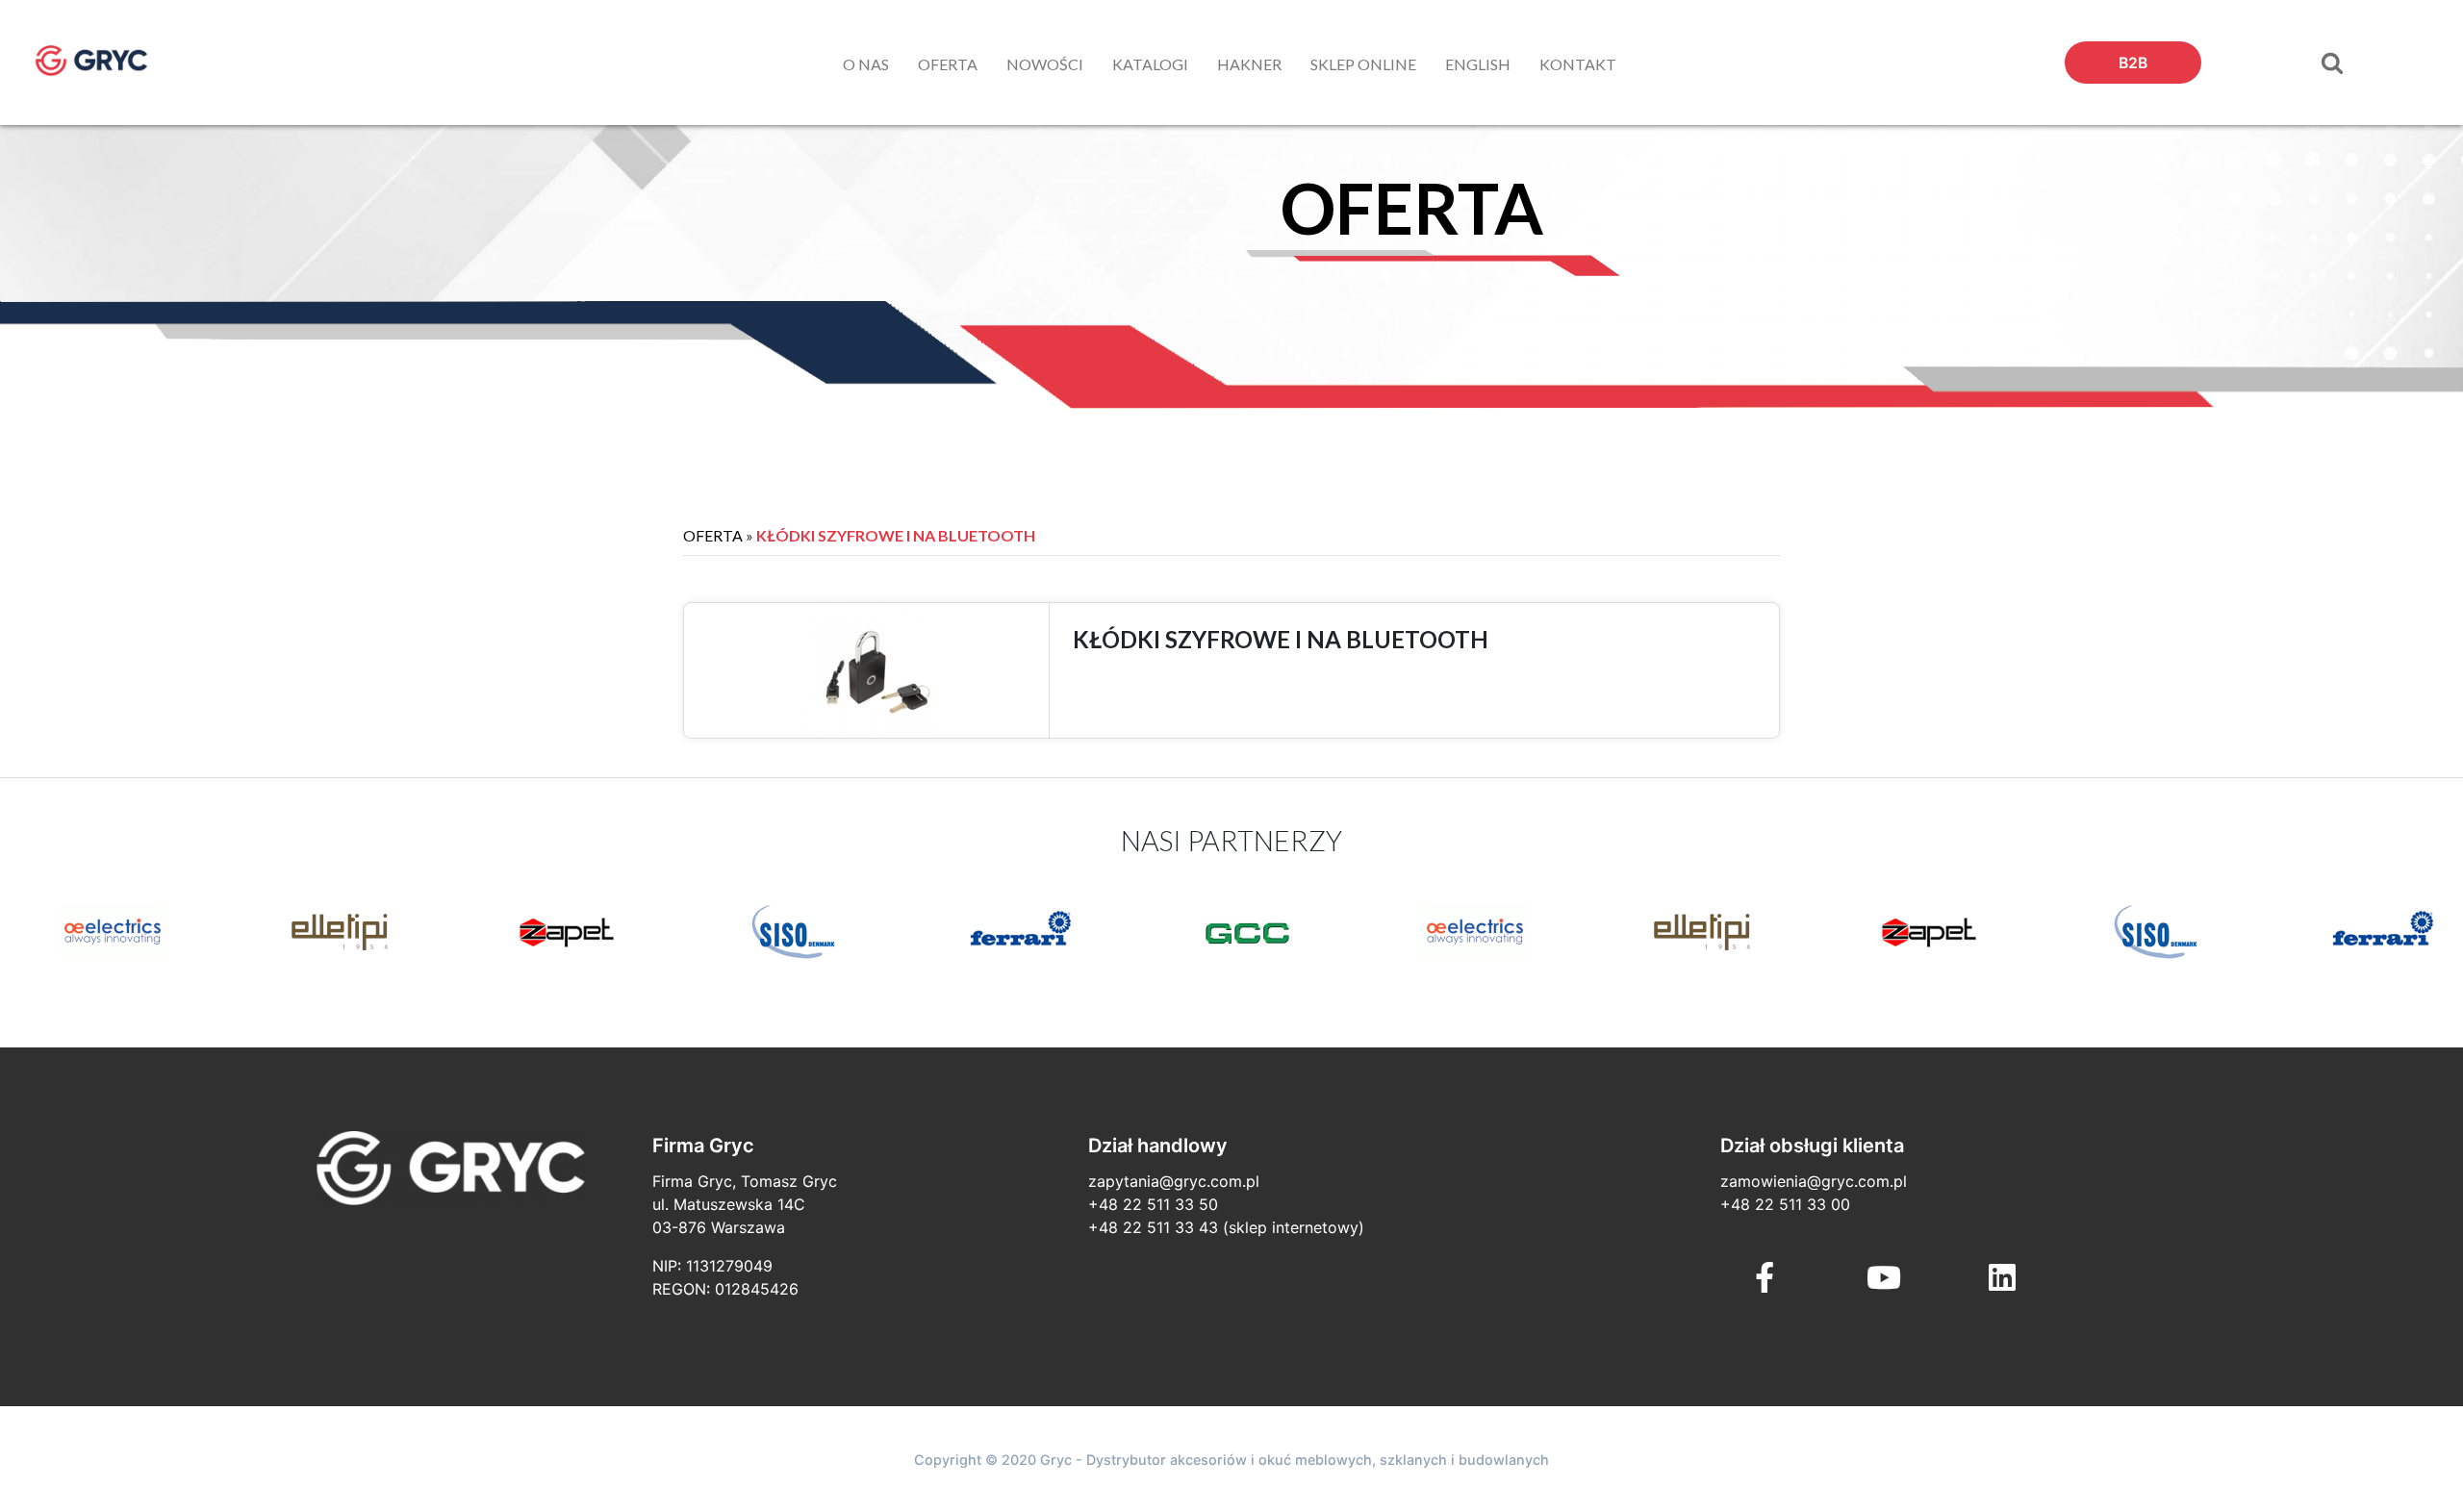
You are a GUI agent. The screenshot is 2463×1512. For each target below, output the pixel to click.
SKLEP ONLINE (1363, 64)
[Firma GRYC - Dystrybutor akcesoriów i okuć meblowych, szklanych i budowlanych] (111, 61)
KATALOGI (1150, 64)
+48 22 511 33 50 (1153, 1204)
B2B (2133, 63)
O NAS (866, 64)
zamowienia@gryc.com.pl (1814, 1181)
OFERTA (948, 64)
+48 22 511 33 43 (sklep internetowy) (1226, 1227)
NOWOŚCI (1045, 64)
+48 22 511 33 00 (1785, 1204)
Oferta (713, 535)
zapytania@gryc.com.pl (1174, 1181)
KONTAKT (1578, 64)
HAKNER (1249, 64)
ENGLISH (1478, 64)
